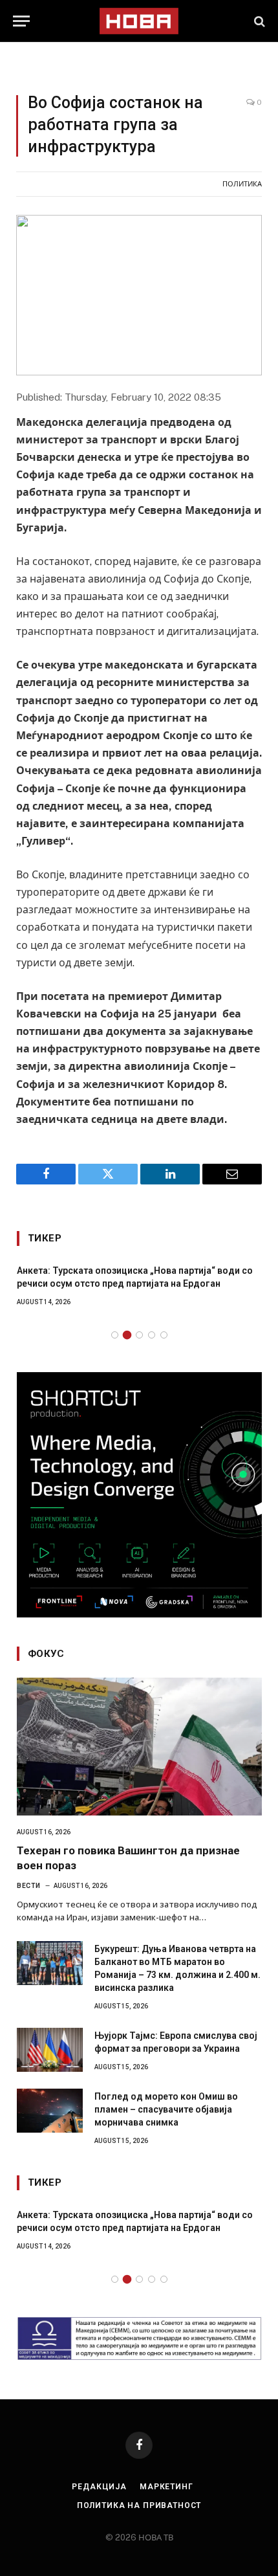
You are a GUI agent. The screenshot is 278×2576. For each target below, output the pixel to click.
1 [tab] (115, 1335)
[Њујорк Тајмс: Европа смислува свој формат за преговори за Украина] (50, 2050)
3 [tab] (139, 1335)
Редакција (99, 2487)
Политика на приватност (139, 2505)
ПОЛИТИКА (242, 184)
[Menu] (21, 21)
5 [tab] (164, 1335)
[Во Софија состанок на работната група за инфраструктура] (139, 295)
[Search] (258, 21)
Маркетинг (166, 2487)
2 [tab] (127, 1335)
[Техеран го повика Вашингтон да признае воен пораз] (139, 1747)
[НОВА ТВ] (139, 21)
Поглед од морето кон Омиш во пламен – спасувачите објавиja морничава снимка (166, 2109)
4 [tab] (152, 1335)
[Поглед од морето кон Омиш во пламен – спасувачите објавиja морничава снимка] (50, 2111)
